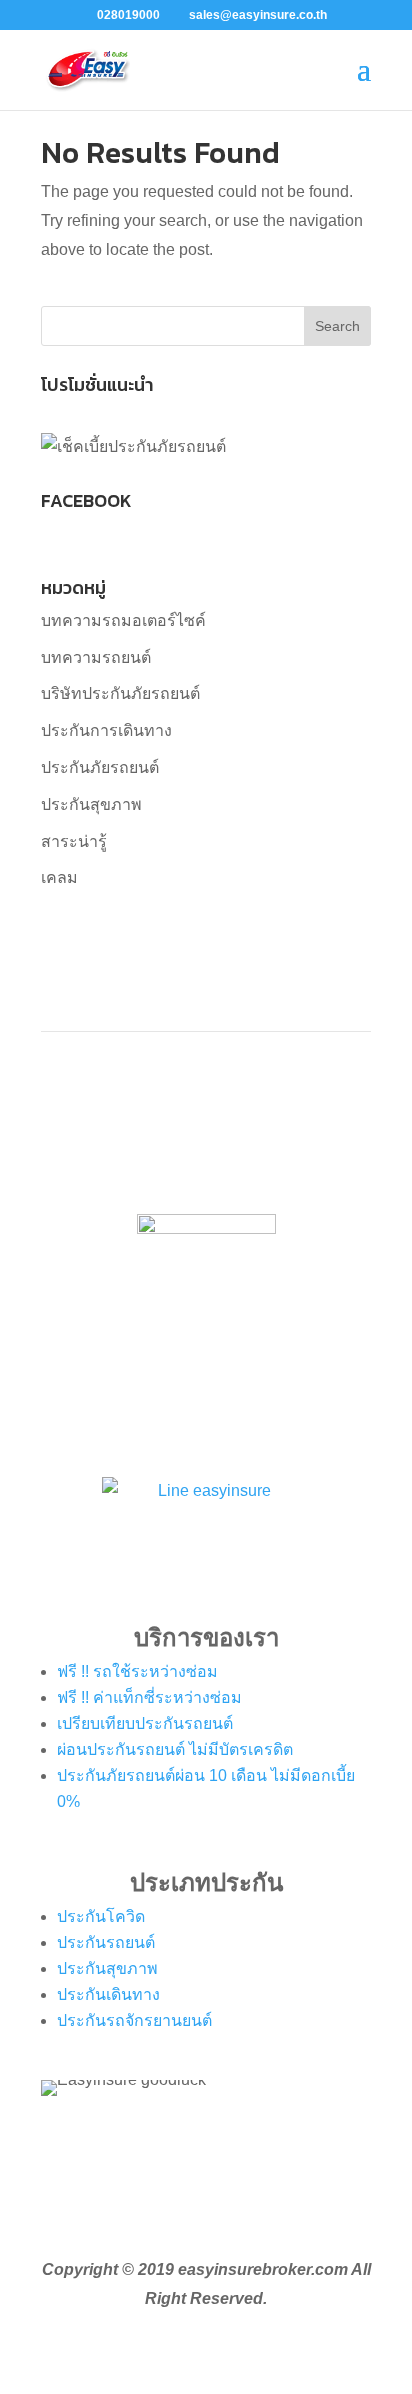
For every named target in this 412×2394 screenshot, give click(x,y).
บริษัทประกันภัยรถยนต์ (120, 693)
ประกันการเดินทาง (106, 730)
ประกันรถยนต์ (106, 1942)
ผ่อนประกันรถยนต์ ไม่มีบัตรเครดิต (175, 1749)
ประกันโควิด (101, 1916)
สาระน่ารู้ (74, 841)
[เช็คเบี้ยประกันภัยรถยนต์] (133, 446)
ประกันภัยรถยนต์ (100, 767)
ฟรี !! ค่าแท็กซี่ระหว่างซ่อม (149, 1697)
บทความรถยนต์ (96, 657)
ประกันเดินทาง (108, 1994)
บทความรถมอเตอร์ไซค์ (123, 620)
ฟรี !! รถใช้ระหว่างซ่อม (137, 1671)
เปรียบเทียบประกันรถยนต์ (145, 1723)
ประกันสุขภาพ (91, 804)
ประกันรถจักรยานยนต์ (134, 2020)
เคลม (59, 877)
